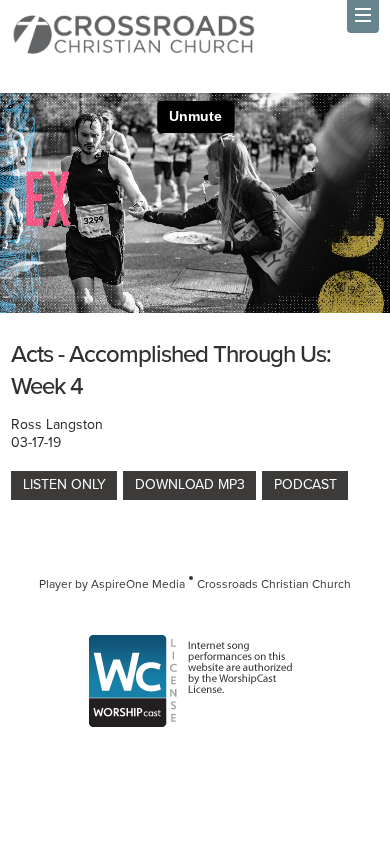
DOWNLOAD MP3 (190, 484)
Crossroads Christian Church (274, 584)
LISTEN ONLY (64, 484)
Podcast (305, 484)
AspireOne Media (138, 584)
